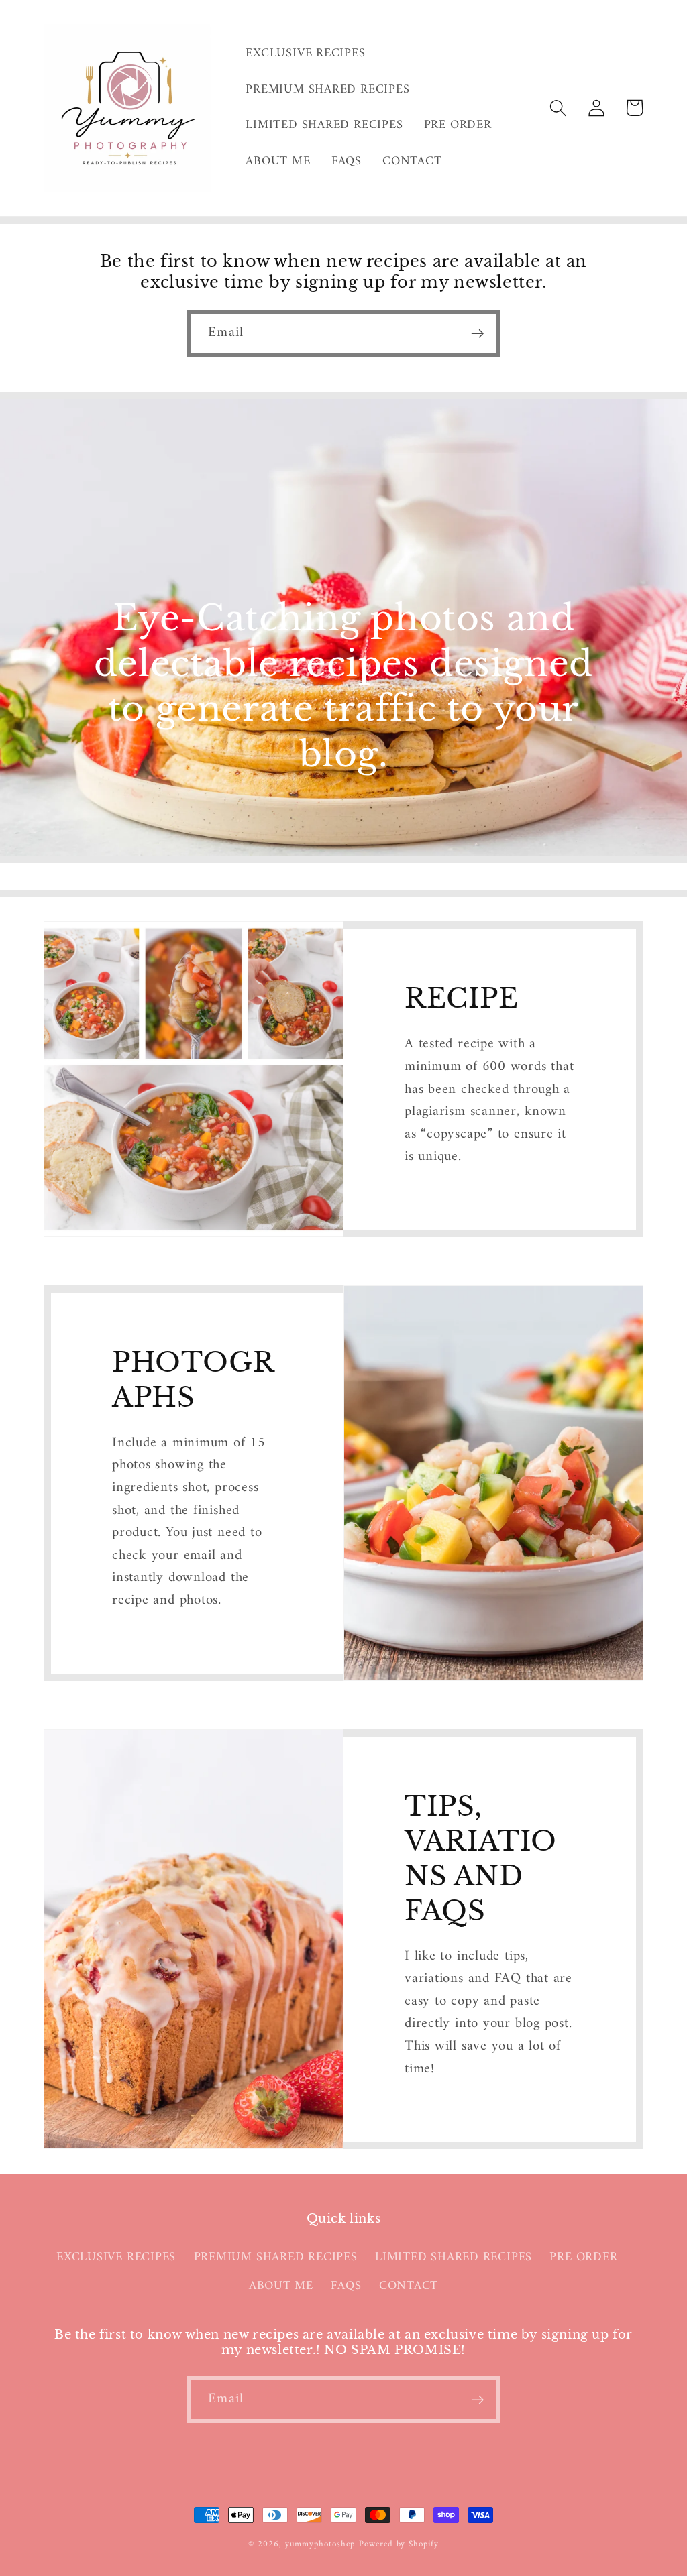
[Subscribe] (477, 334)
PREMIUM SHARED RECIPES (276, 2258)
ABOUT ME (281, 2286)
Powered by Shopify (399, 2544)
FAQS (346, 2286)
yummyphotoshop (320, 2544)
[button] (558, 108)
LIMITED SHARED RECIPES (454, 2258)
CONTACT (409, 2286)
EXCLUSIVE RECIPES (116, 2258)
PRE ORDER (583, 2258)
